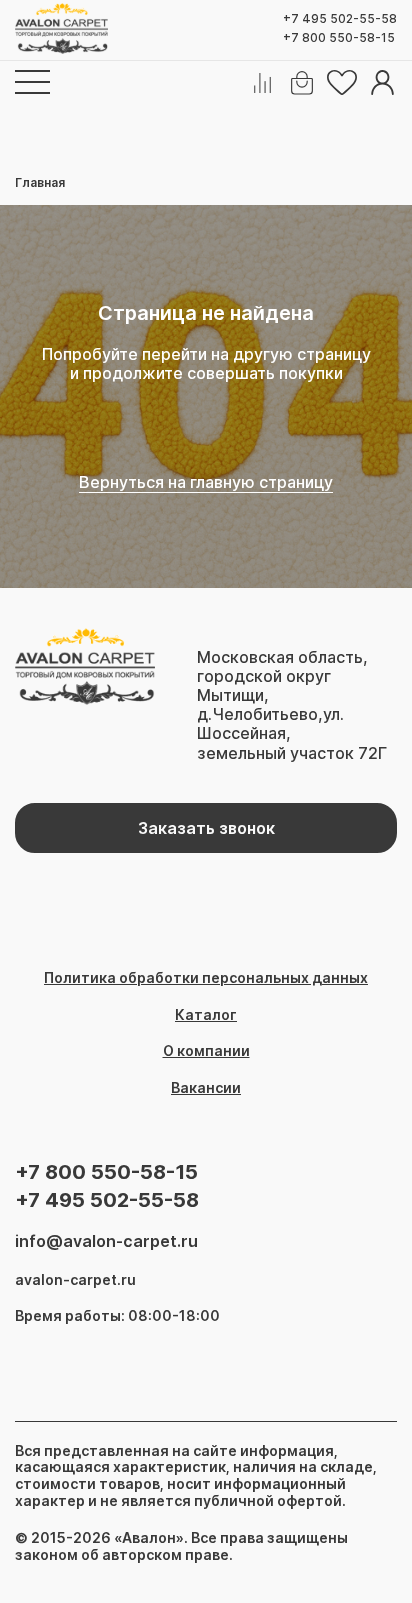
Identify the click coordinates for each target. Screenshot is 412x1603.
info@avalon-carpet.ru (106, 1241)
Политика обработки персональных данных (206, 978)
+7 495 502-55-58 (340, 19)
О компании (206, 1051)
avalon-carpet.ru (75, 1280)
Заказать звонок (206, 828)
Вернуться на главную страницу (206, 482)
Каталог (206, 1015)
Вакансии (206, 1088)
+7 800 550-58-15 (339, 38)
